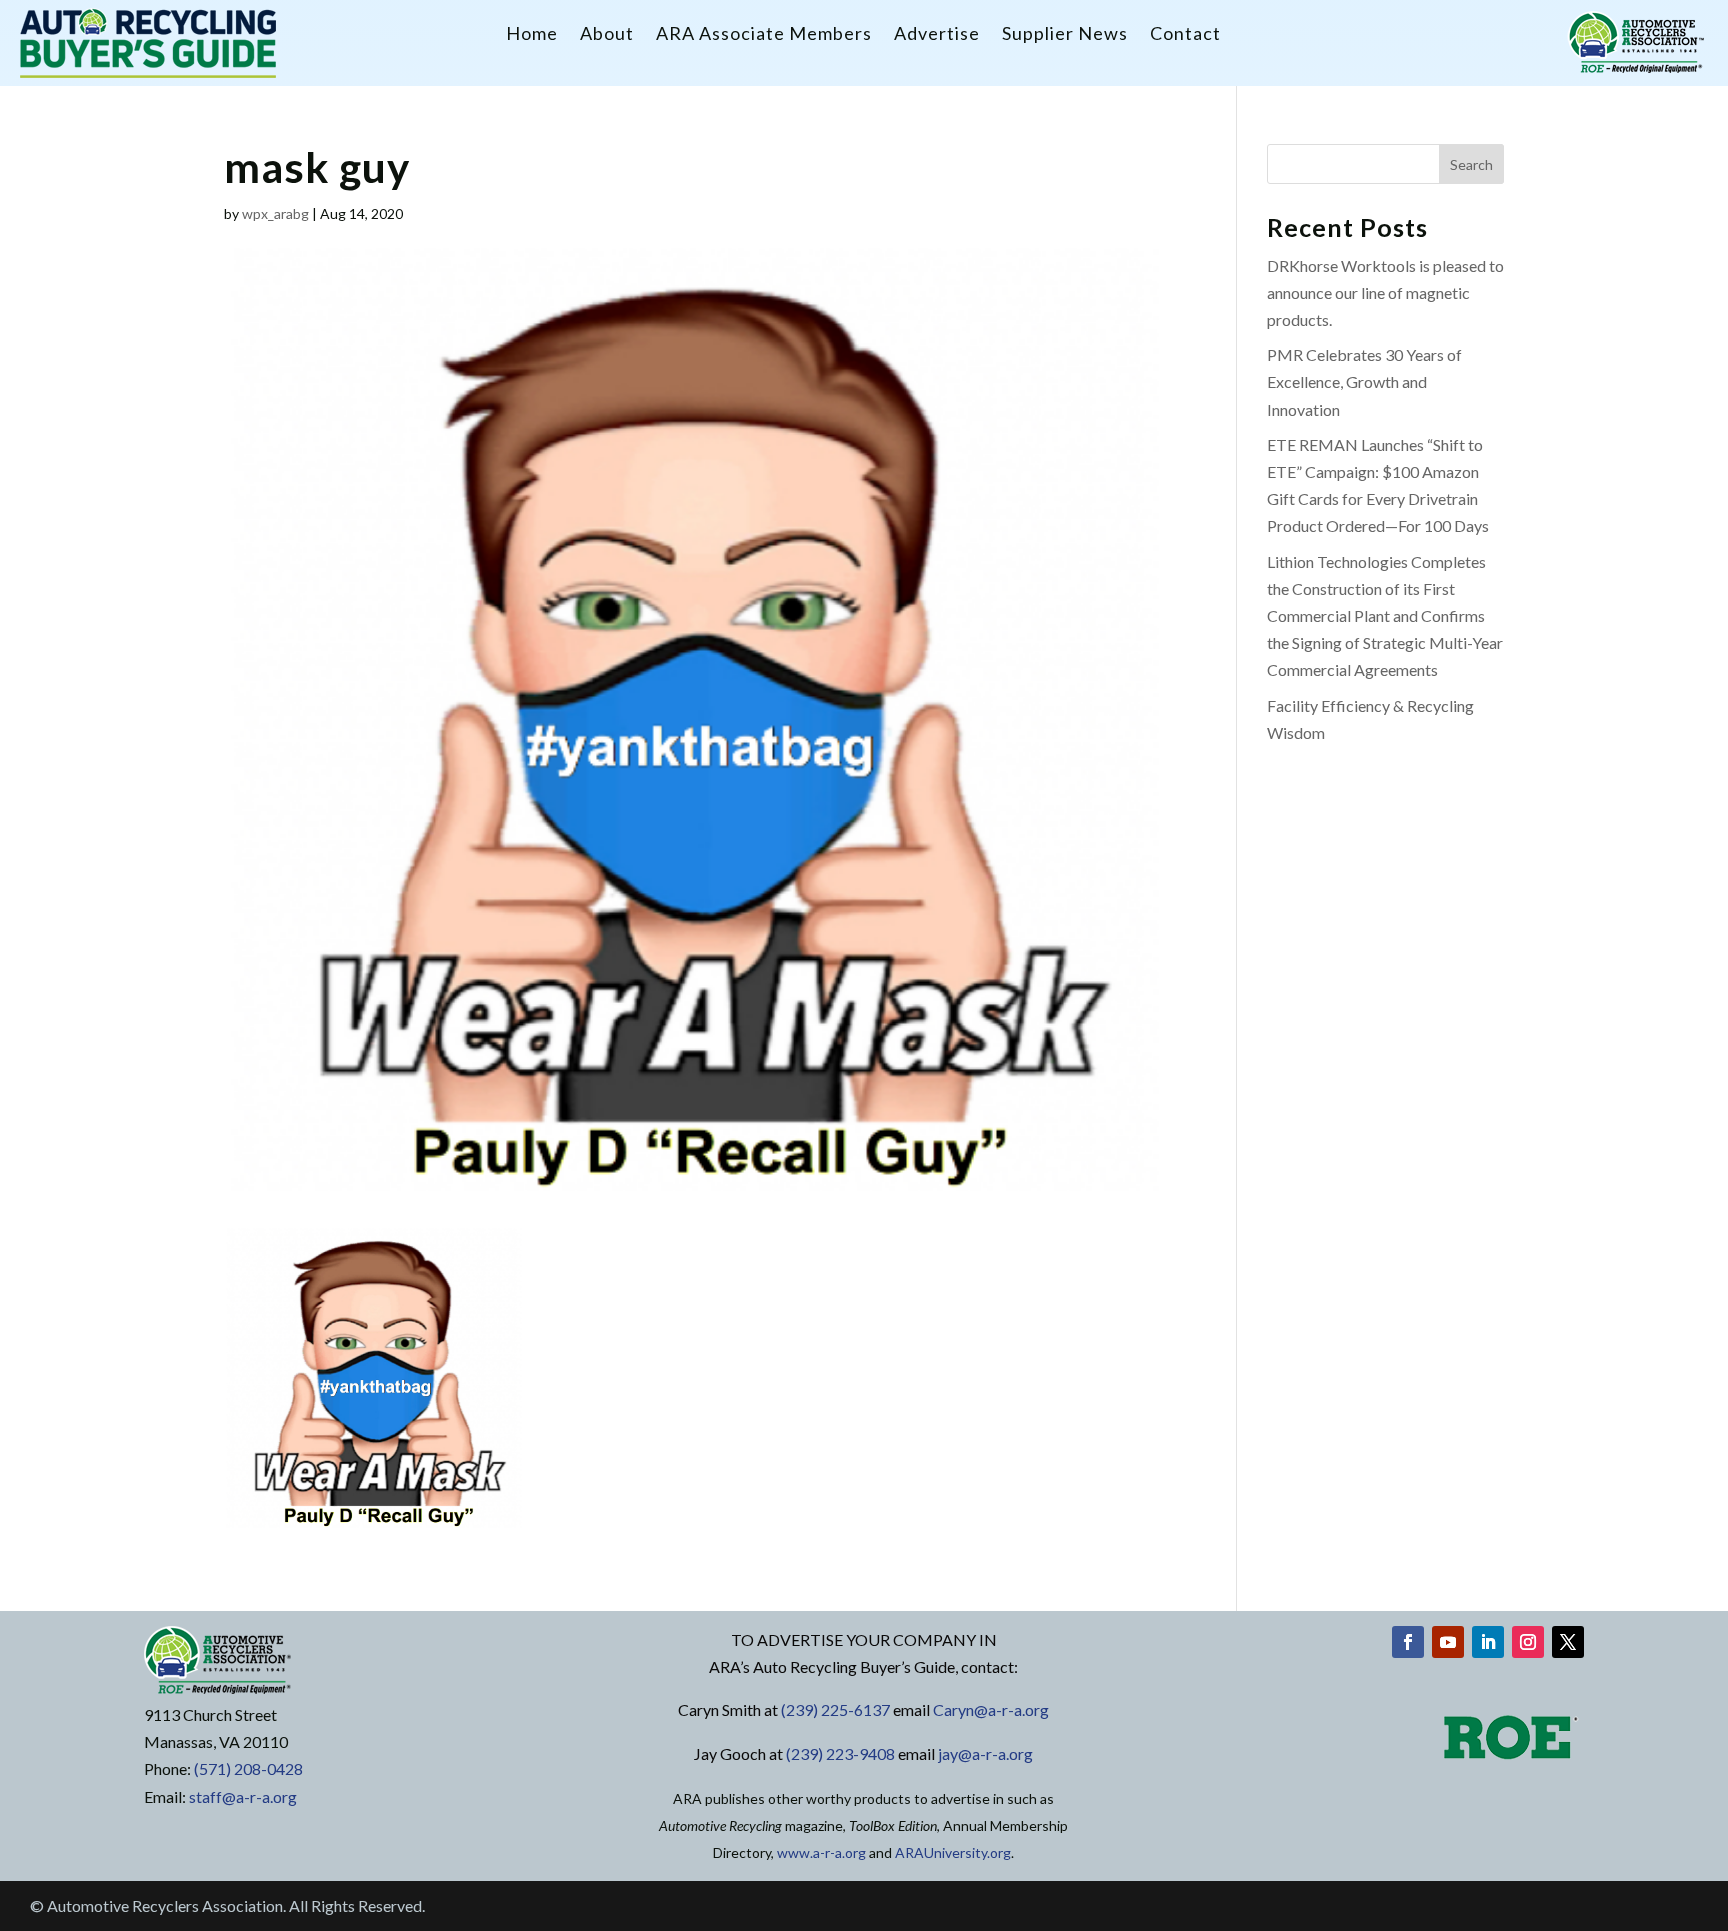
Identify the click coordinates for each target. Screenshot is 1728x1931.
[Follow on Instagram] (1528, 1642)
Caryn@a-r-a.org (991, 1709)
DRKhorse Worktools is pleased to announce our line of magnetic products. (1385, 292)
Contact (1185, 35)
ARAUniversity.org (953, 1852)
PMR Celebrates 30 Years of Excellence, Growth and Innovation (1364, 381)
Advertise (937, 35)
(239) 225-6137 (835, 1709)
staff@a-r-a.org (243, 1796)
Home (532, 35)
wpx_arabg (275, 213)
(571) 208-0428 (248, 1768)
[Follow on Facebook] (1408, 1642)
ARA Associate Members (764, 35)
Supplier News (1065, 35)
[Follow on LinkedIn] (1488, 1642)
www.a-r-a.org (821, 1852)
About (607, 35)
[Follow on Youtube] (1448, 1642)
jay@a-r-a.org (985, 1753)
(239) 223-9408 (840, 1753)
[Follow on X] (1568, 1642)
